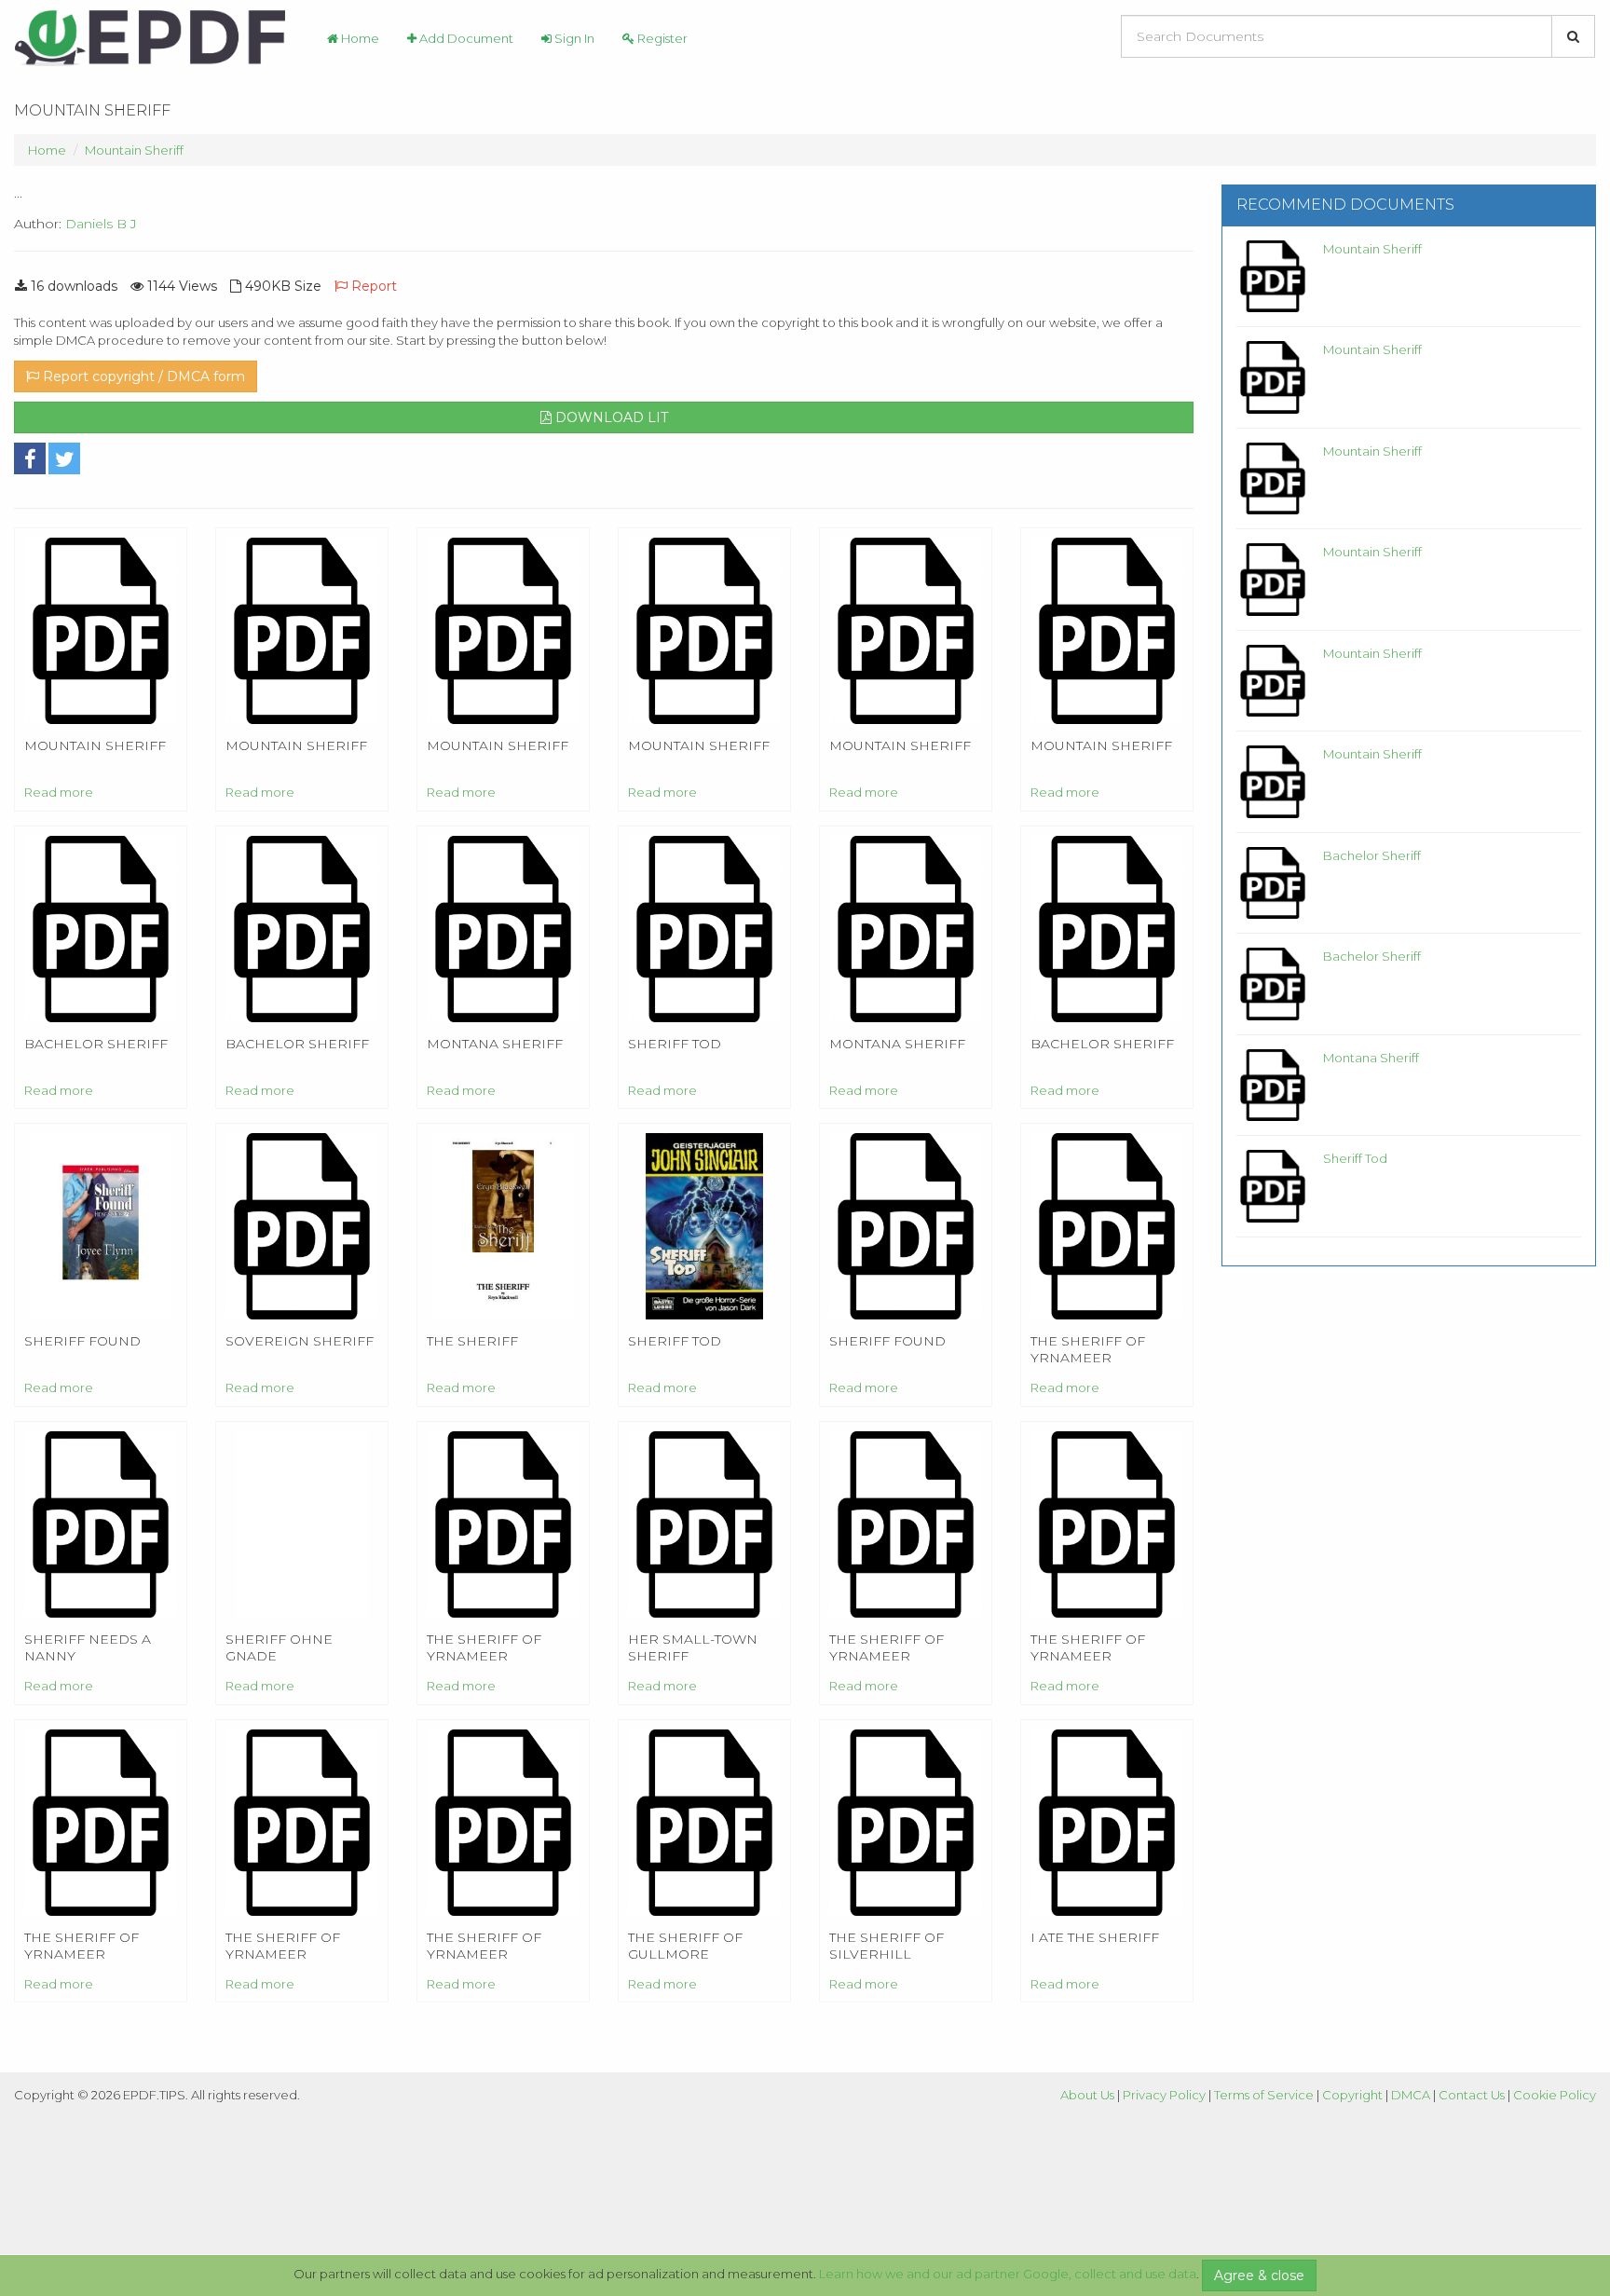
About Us (1087, 2095)
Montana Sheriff (1371, 1058)
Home (359, 38)
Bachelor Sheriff (1372, 855)
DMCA (1411, 2095)
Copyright (1352, 2095)
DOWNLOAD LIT (610, 417)
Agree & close (1259, 2275)
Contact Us (1472, 2095)
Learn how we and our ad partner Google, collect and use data (1008, 2274)
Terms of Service (1264, 2095)
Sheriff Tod (1355, 1158)
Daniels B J (101, 224)
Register (661, 38)
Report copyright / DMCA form (142, 376)
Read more (59, 792)
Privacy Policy (1164, 2095)
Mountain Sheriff (134, 150)
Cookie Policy (1555, 2095)
